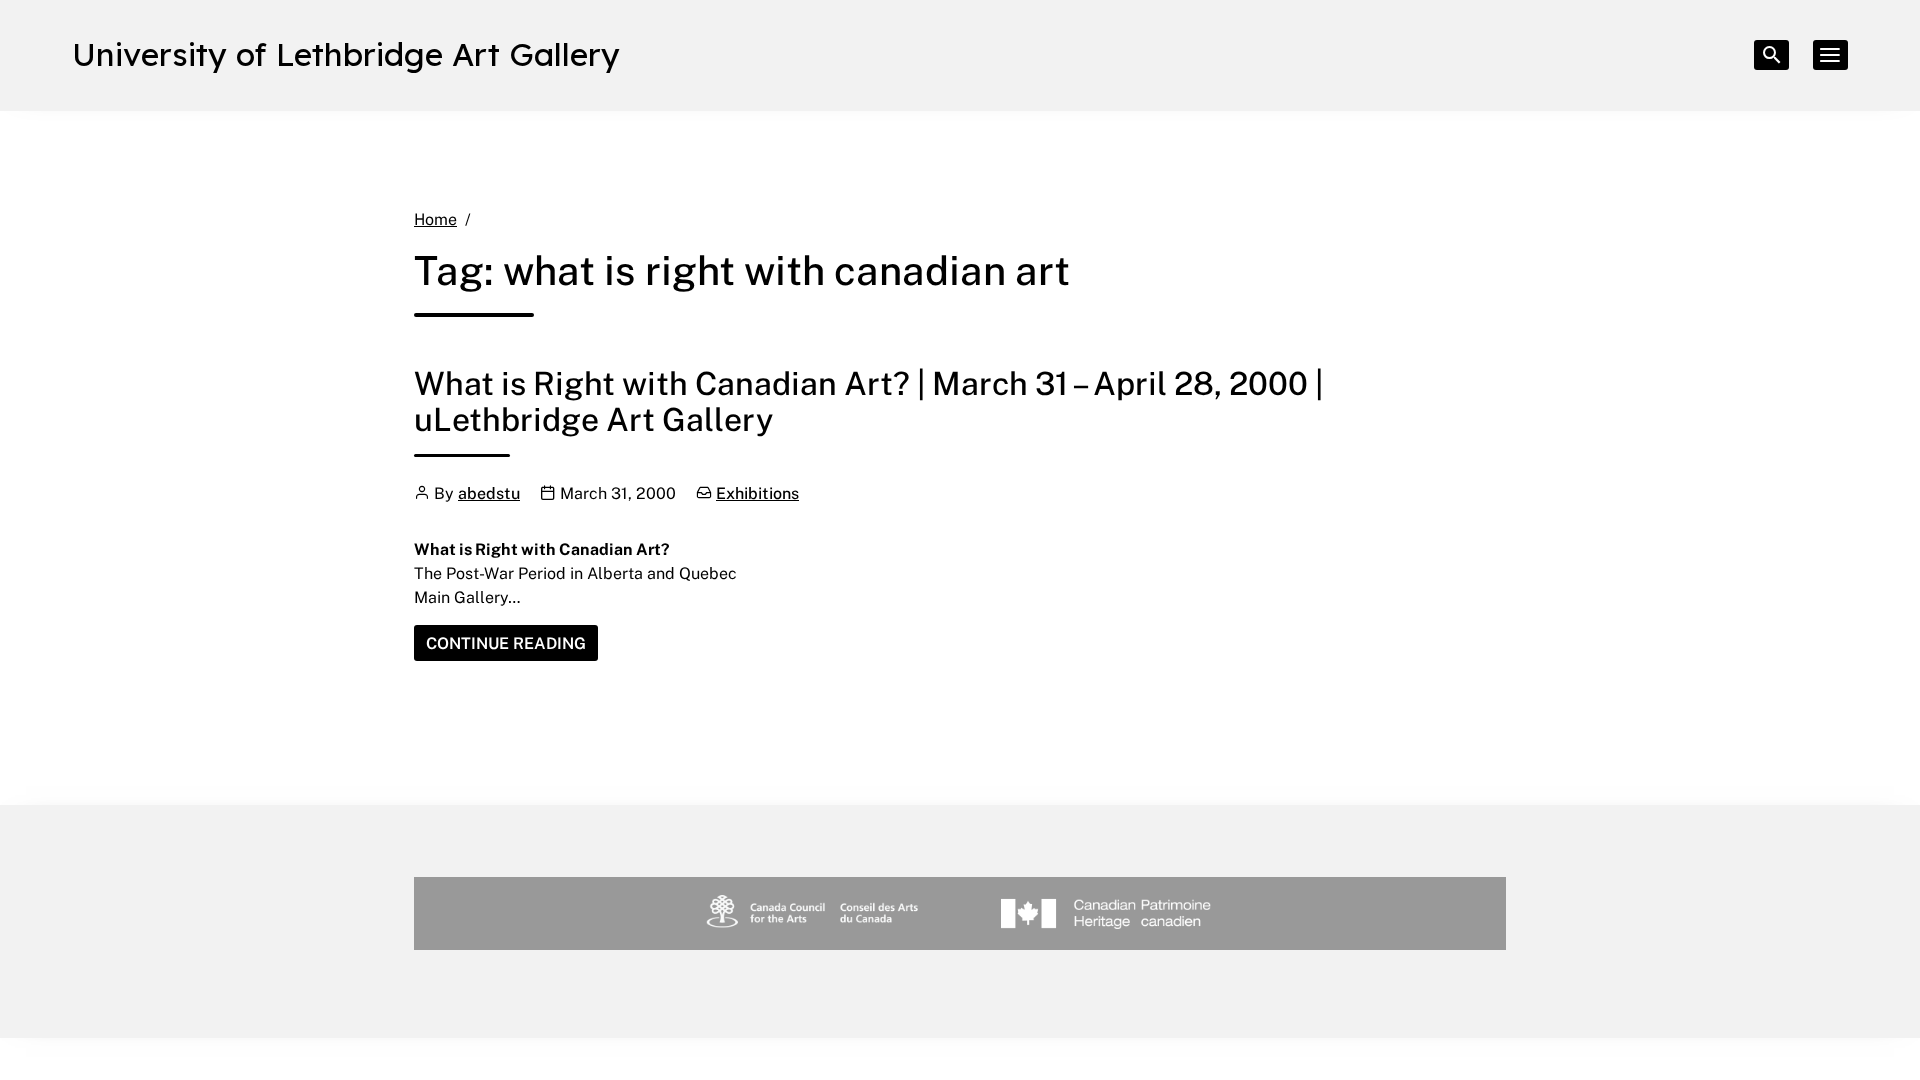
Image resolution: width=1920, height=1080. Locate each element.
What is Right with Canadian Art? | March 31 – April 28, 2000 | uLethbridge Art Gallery (868, 401)
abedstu (489, 493)
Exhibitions (757, 493)
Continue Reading (512, 642)
